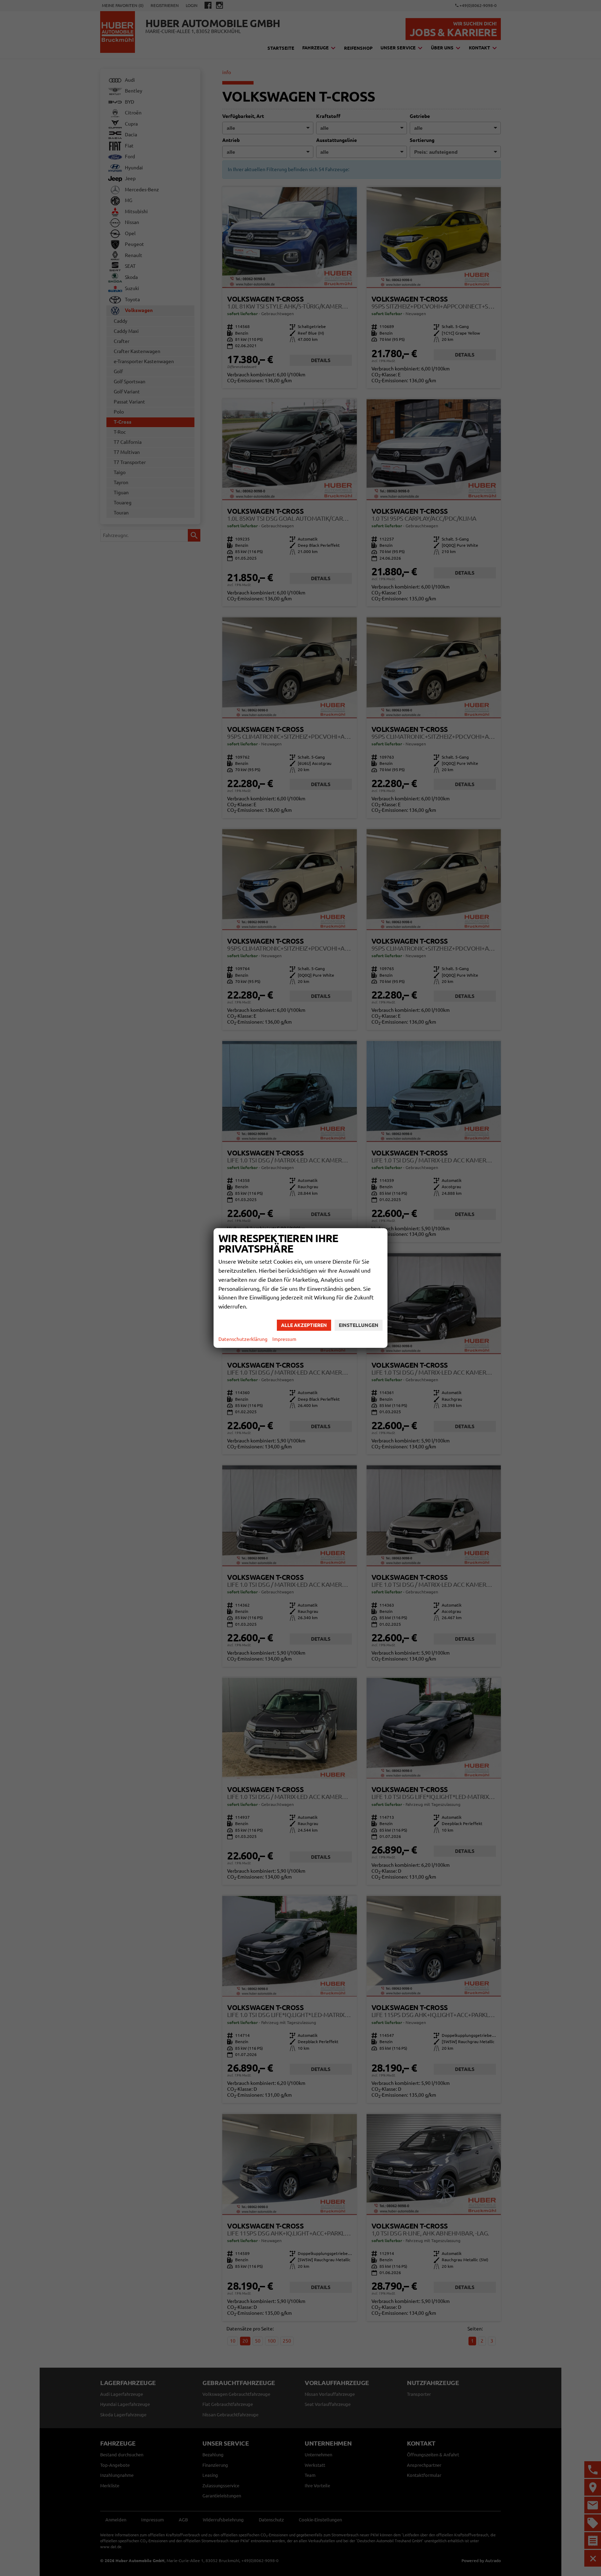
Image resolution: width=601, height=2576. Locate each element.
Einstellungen (359, 1325)
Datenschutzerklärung (243, 1339)
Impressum (284, 1339)
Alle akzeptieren (304, 1325)
